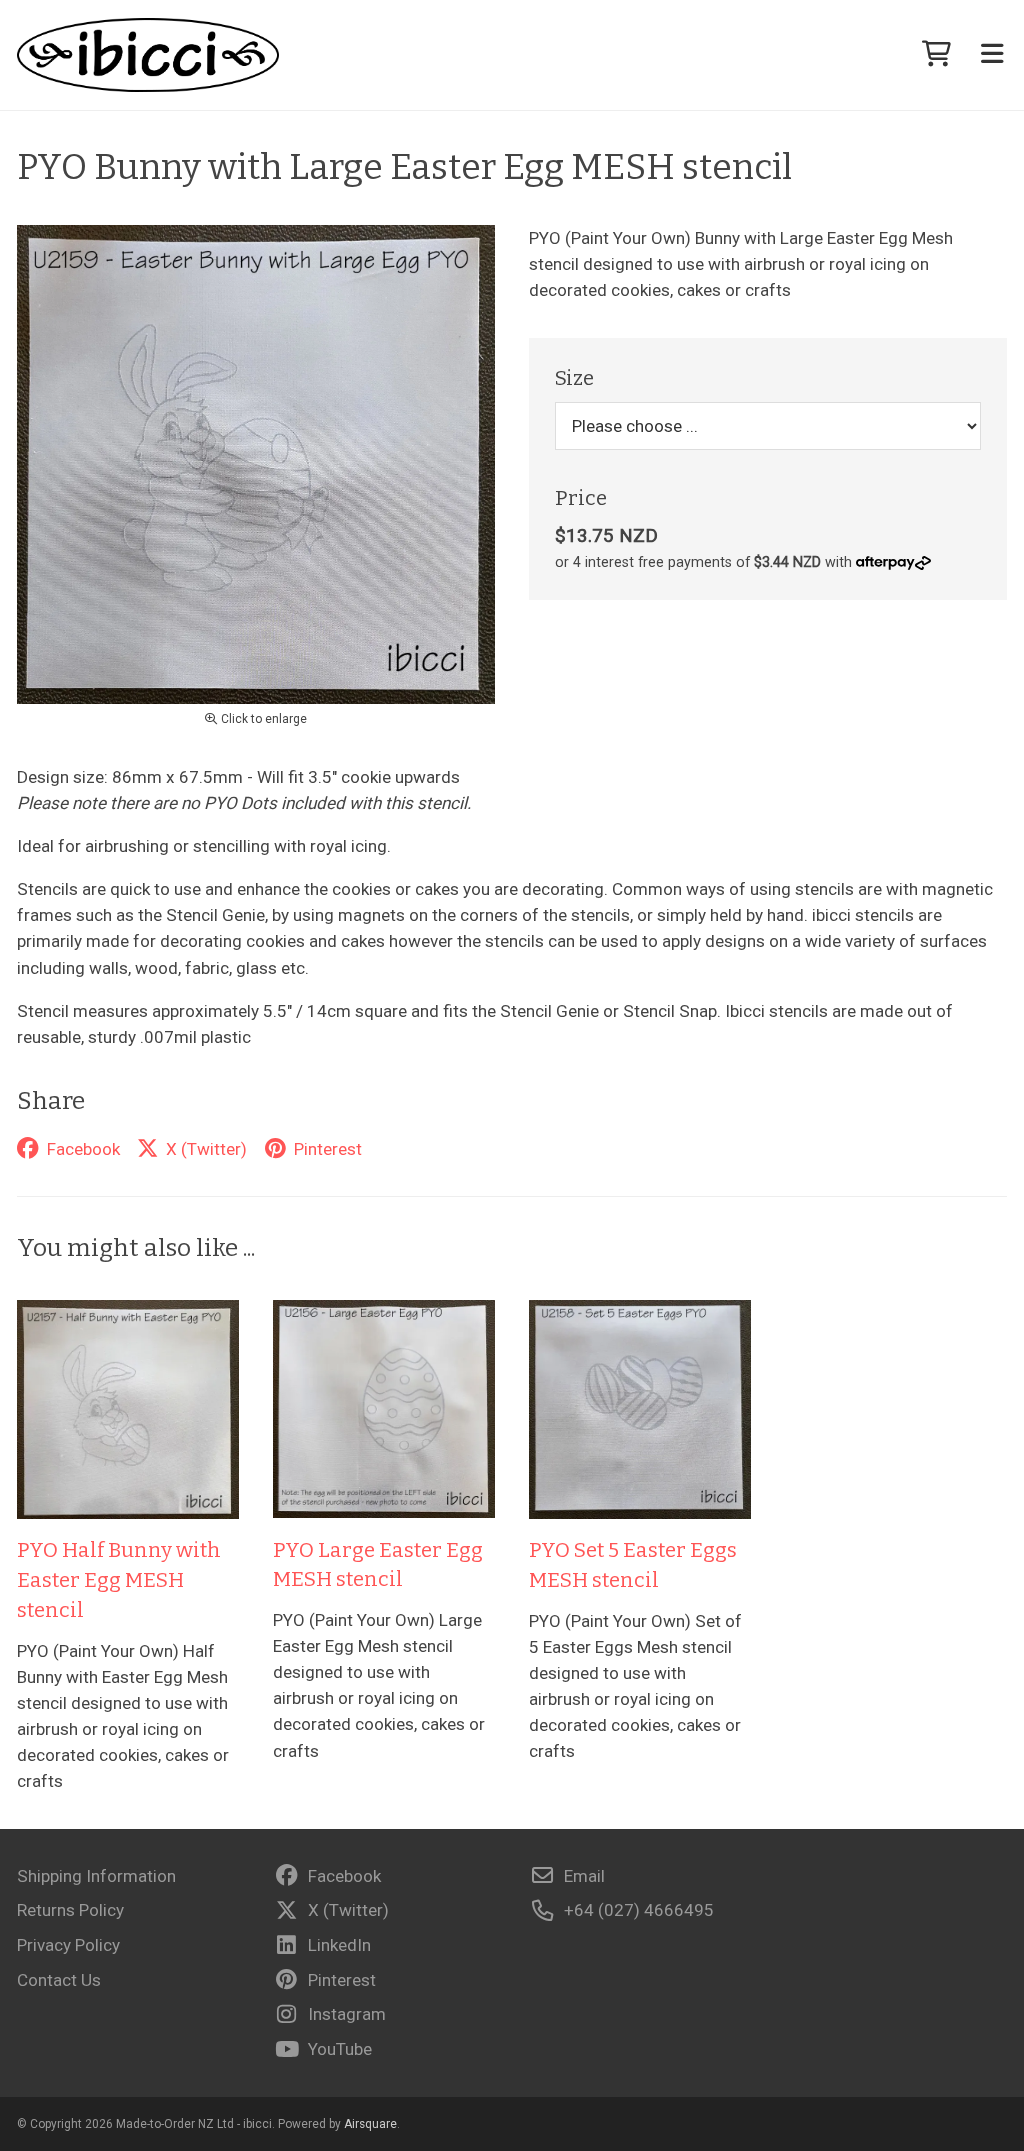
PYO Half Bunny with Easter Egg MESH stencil (119, 1580)
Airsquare (370, 2124)
